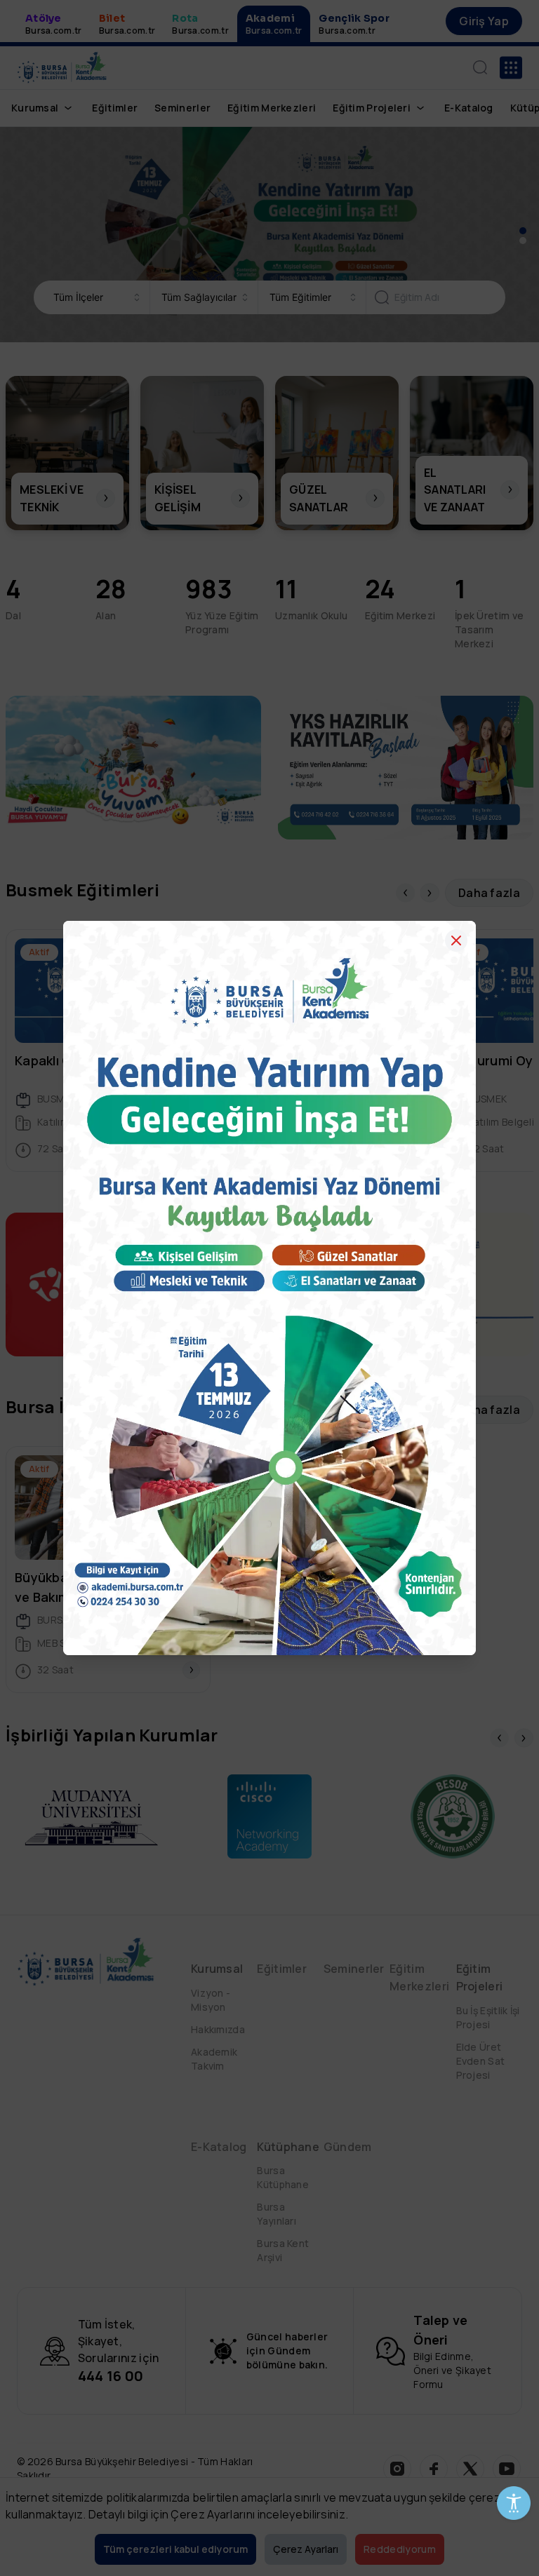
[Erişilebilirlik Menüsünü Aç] (514, 2503)
